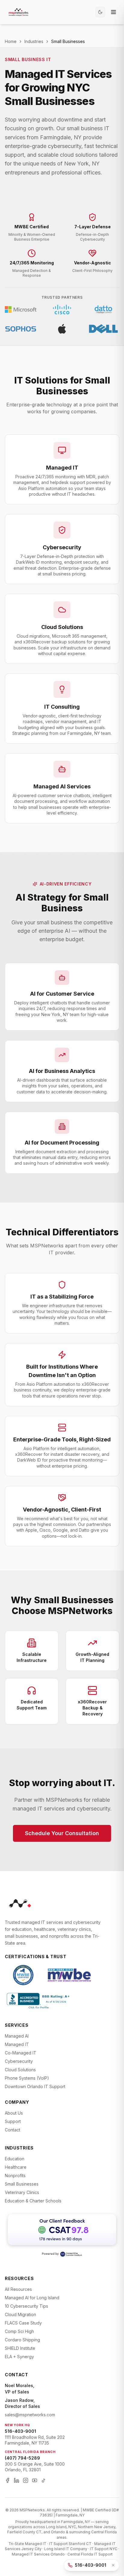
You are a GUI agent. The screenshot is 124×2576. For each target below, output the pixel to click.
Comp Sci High (19, 2331)
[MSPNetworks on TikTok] (44, 2480)
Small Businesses (22, 2184)
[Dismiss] (113, 2565)
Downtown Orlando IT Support (35, 2086)
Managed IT (17, 2044)
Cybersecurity (19, 2061)
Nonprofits (15, 2175)
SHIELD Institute (20, 2348)
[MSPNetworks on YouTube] (35, 2480)
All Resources (18, 2289)
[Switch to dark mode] (100, 12)
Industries (34, 41)
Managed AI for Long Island (32, 2298)
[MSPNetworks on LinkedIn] (17, 2480)
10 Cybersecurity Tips (26, 2306)
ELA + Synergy (19, 2357)
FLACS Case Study (23, 2323)
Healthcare (16, 2167)
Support (13, 2121)
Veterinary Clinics (22, 2192)
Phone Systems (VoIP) (27, 2078)
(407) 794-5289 (22, 2458)
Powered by (50, 2254)
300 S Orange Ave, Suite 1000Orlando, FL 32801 (35, 2467)
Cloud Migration (20, 2314)
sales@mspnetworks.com (30, 2415)
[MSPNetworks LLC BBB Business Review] (39, 2001)
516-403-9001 (20, 2431)
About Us (14, 2113)
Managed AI (17, 2036)
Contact (12, 2130)
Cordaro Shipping (22, 2340)
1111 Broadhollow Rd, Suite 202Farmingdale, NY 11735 (35, 2440)
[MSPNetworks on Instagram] (26, 2480)
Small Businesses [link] (68, 41)
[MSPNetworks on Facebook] (8, 2480)
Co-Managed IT (21, 2053)
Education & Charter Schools (33, 2201)
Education (15, 2159)
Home (11, 41)
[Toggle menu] (113, 12)
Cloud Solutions (20, 2070)
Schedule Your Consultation (62, 1833)
